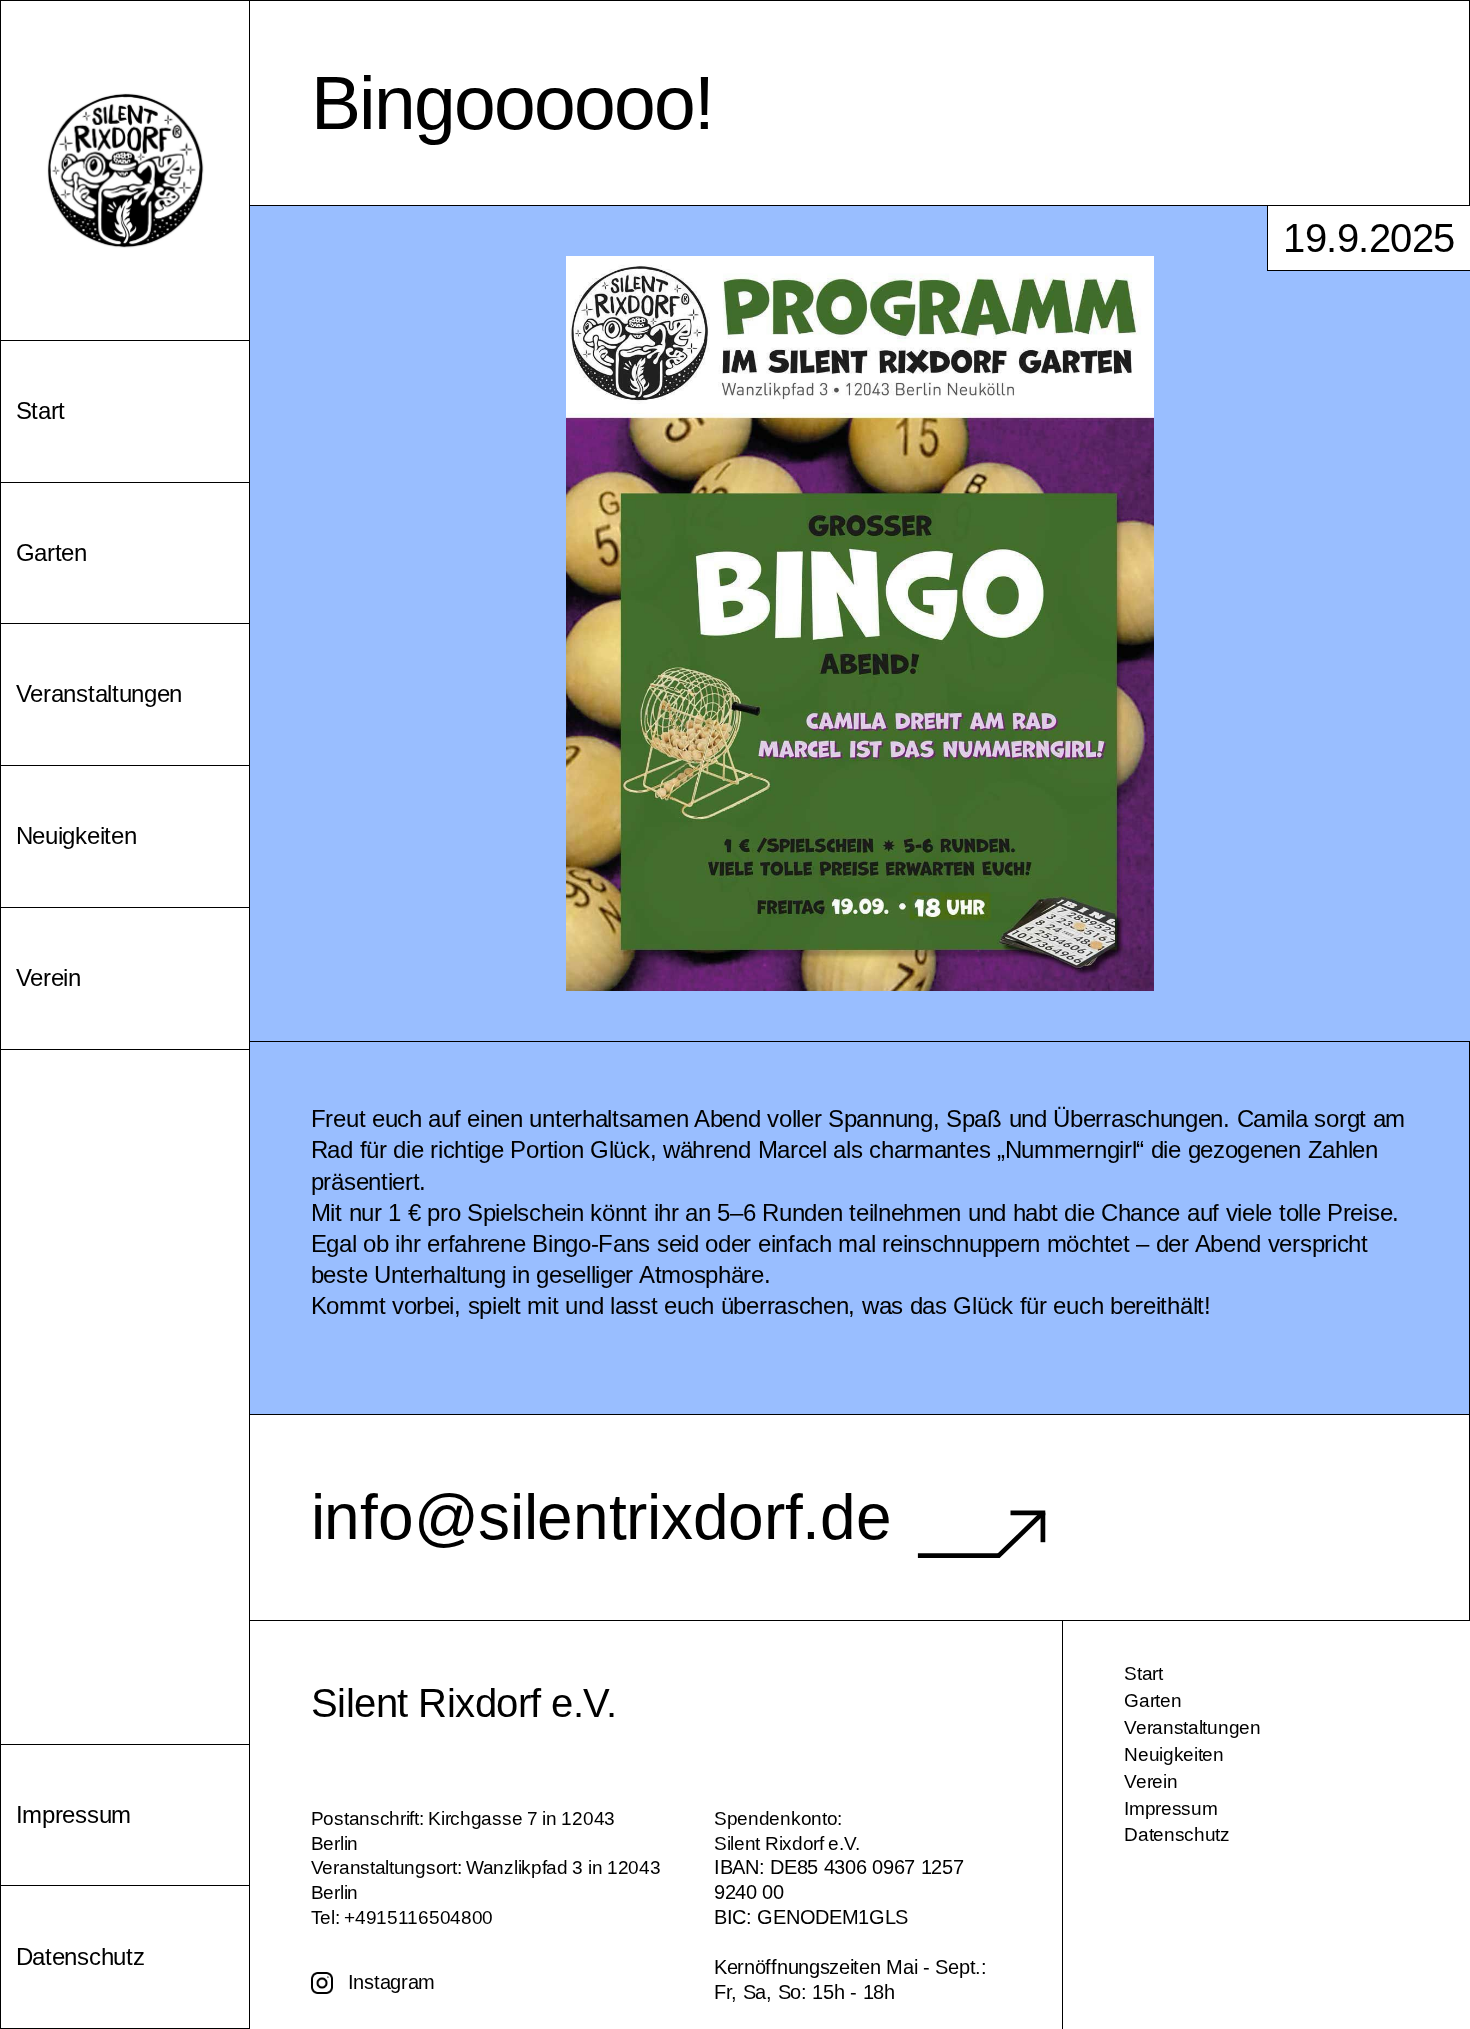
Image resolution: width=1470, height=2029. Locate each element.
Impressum (1170, 1808)
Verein (1150, 1781)
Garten (1152, 1700)
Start (1143, 1673)
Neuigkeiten (1174, 1754)
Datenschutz (1177, 1834)
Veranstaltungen (1192, 1727)
